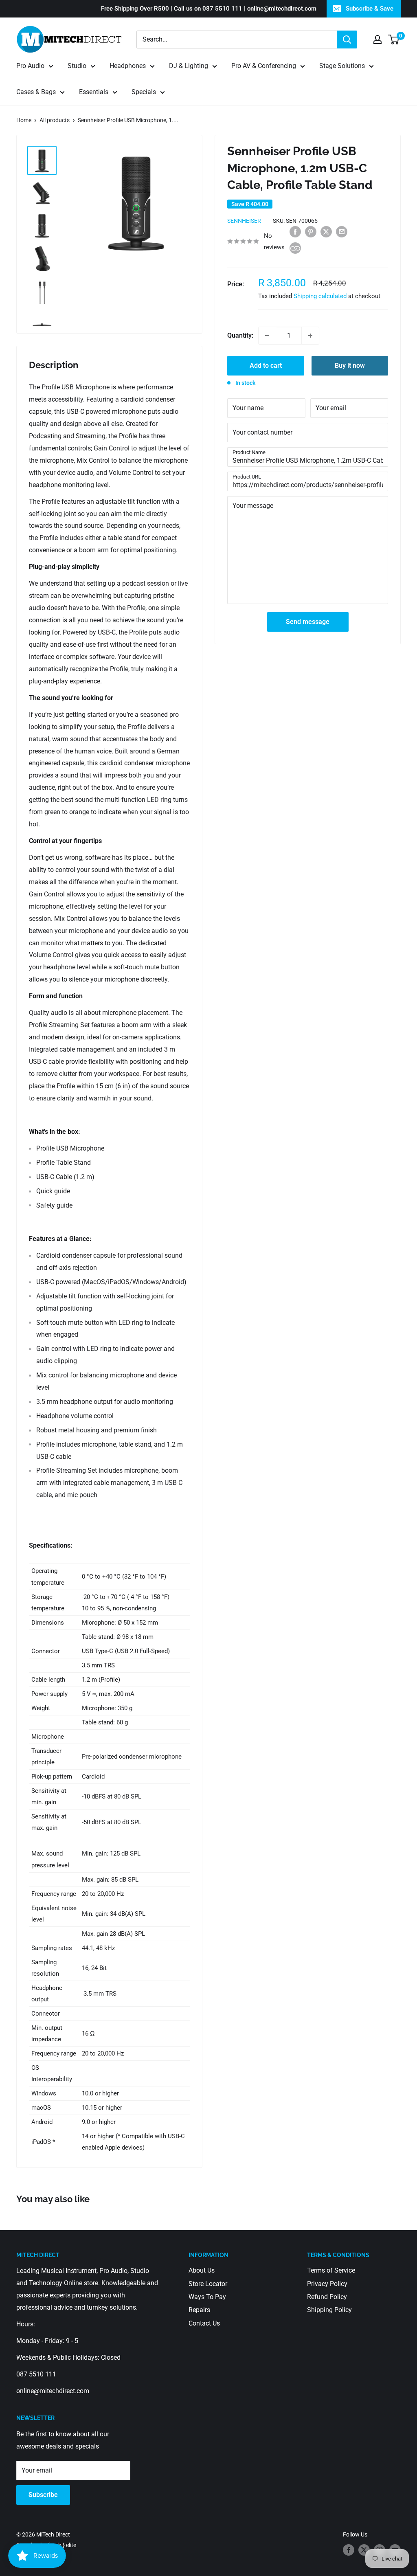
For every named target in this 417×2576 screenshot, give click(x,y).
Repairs (199, 2310)
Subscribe (43, 2495)
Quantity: (240, 335)
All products (55, 120)
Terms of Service (331, 2270)
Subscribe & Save (370, 9)
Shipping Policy (329, 2310)
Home (24, 120)
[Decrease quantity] (267, 336)
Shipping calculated (320, 296)
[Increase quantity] (310, 336)
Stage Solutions (342, 66)
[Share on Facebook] (295, 231)
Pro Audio (30, 66)
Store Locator (208, 2284)
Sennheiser (244, 221)
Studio (77, 66)
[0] (394, 40)
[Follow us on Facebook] (349, 2550)
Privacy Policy (327, 2284)
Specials (144, 92)
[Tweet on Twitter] (326, 231)
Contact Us (204, 2323)
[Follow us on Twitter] (364, 2550)
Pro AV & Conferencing (264, 66)
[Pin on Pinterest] (311, 231)
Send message (308, 622)
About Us (202, 2270)
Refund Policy (327, 2297)
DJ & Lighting (189, 66)
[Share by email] (342, 231)
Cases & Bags (36, 92)
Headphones (128, 66)
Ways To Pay (207, 2297)
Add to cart (266, 366)
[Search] (347, 40)
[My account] (377, 40)
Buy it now (350, 366)
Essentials (94, 92)
